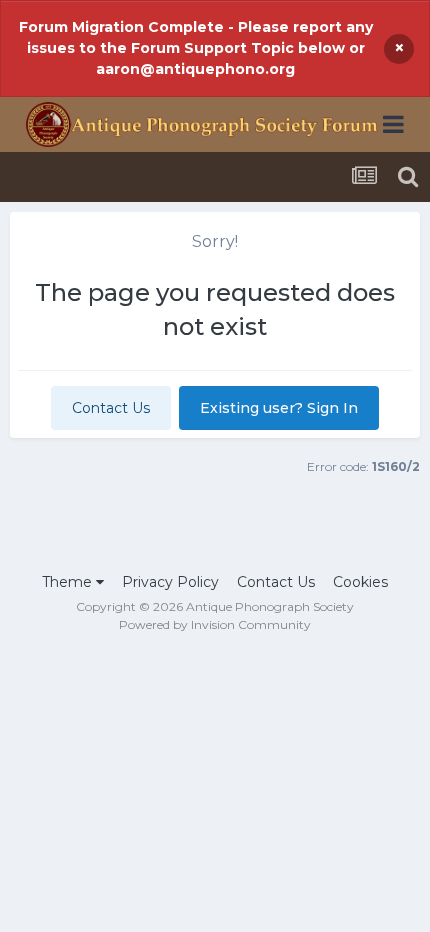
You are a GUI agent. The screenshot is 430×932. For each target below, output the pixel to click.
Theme (69, 582)
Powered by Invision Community (215, 624)
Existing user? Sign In (279, 408)
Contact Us (111, 408)
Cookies (360, 582)
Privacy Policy (170, 582)
